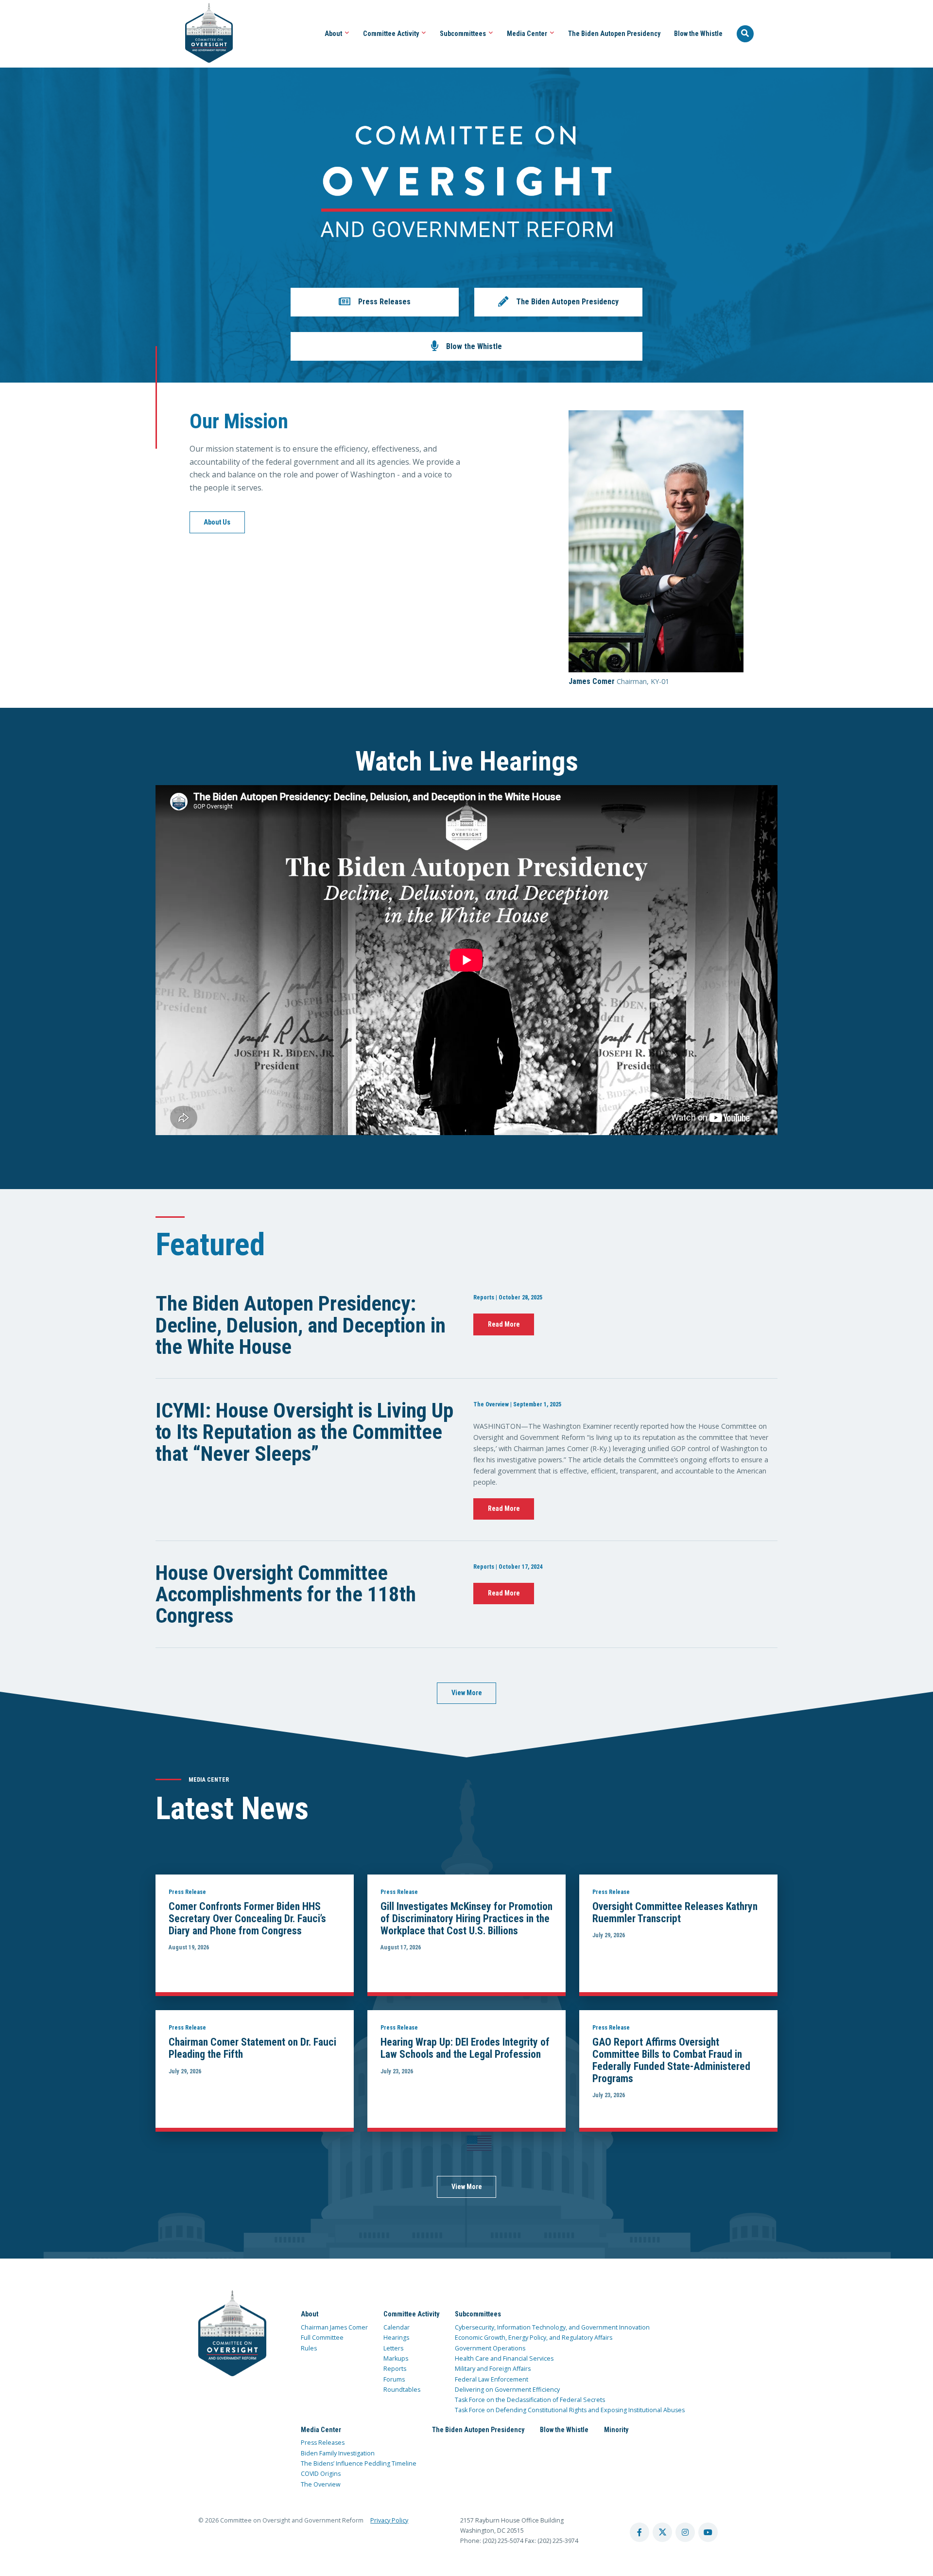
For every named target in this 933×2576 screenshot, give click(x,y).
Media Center (528, 34)
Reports (395, 2369)
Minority (616, 2430)
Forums (394, 2379)
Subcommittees (464, 34)
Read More (504, 1324)
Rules (309, 2348)
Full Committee (322, 2338)
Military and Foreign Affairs (493, 2369)
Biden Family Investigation (338, 2453)
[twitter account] (662, 2532)
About (334, 34)
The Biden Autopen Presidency (614, 34)
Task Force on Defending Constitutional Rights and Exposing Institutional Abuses (570, 2410)
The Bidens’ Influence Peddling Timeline (359, 2463)
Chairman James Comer (334, 2327)
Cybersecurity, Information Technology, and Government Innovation (552, 2327)
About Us (217, 522)
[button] (375, 302)
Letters (393, 2348)
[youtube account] (708, 2532)
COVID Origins (321, 2474)
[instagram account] (685, 2532)
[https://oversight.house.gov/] (204, 34)
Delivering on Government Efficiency (507, 2390)
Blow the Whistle (698, 34)
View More (467, 1693)
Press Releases (323, 2443)
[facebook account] (639, 2532)
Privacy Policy (389, 2520)
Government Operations (490, 2348)
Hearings (396, 2338)
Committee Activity (392, 34)
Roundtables (402, 2390)
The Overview (321, 2484)
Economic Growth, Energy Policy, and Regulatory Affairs (534, 2338)
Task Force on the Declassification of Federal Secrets (530, 2400)
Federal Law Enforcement (492, 2379)
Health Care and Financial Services (504, 2358)
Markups (396, 2358)
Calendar (397, 2327)
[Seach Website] (745, 34)
